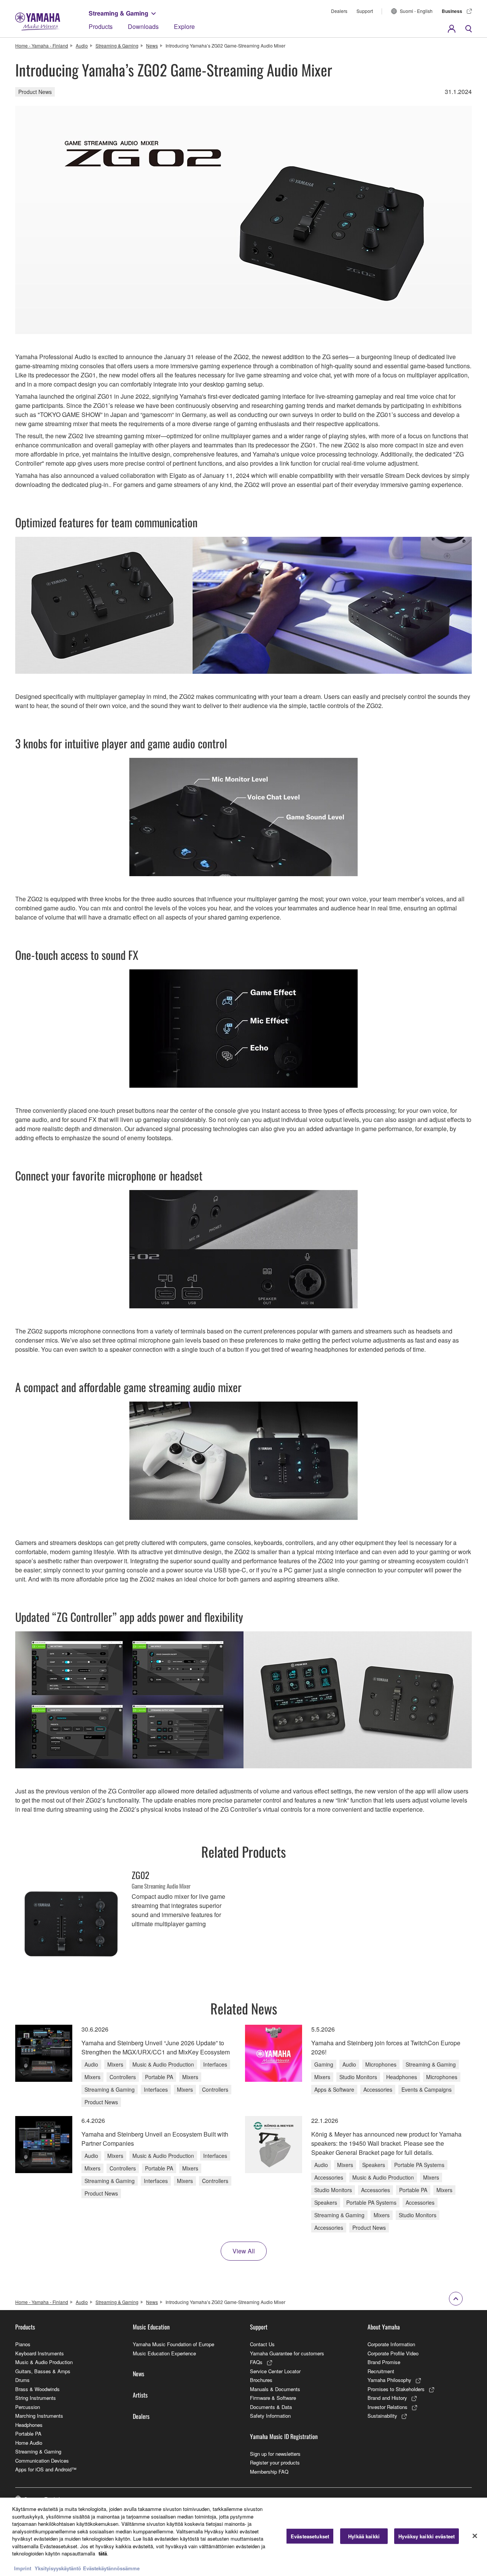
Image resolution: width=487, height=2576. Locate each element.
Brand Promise (384, 2362)
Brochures (261, 2380)
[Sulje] (475, 2536)
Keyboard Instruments (40, 2353)
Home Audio (29, 2443)
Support (365, 11)
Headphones (29, 2425)
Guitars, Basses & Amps (43, 2371)
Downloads (143, 26)
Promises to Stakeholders (396, 2389)
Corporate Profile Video (393, 2353)
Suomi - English (416, 11)
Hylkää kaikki (364, 2536)
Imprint (23, 2568)
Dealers (339, 11)
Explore (184, 26)
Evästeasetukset (310, 2536)
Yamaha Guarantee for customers (287, 2353)
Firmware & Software (273, 2398)
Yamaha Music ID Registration (284, 2436)
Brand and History (387, 2398)
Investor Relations (388, 2407)
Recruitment (381, 2371)
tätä (103, 2553)
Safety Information (270, 2416)
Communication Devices (42, 2461)
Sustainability (382, 2416)
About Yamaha (384, 2327)
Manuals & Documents (275, 2389)
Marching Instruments (39, 2416)
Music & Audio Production (44, 2362)
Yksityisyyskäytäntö (58, 2568)
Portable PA (28, 2434)
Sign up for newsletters (275, 2454)
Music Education (151, 2327)
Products (101, 26)
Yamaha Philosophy (389, 2380)
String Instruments (36, 2398)
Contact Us (262, 2344)
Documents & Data (271, 2407)
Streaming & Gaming (119, 13)
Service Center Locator (275, 2371)
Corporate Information (391, 2344)
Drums (22, 2380)
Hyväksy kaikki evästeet (427, 2536)
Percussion (28, 2407)
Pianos (23, 2344)
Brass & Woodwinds (37, 2389)
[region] (243, 2537)
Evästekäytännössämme (111, 2568)
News (152, 45)
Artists (140, 2395)
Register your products (275, 2462)
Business (452, 11)
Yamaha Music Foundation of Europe (173, 2344)
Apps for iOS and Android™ (46, 2469)
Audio (82, 45)
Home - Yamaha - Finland (42, 45)
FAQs (256, 2362)
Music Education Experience (164, 2353)
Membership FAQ (269, 2472)
